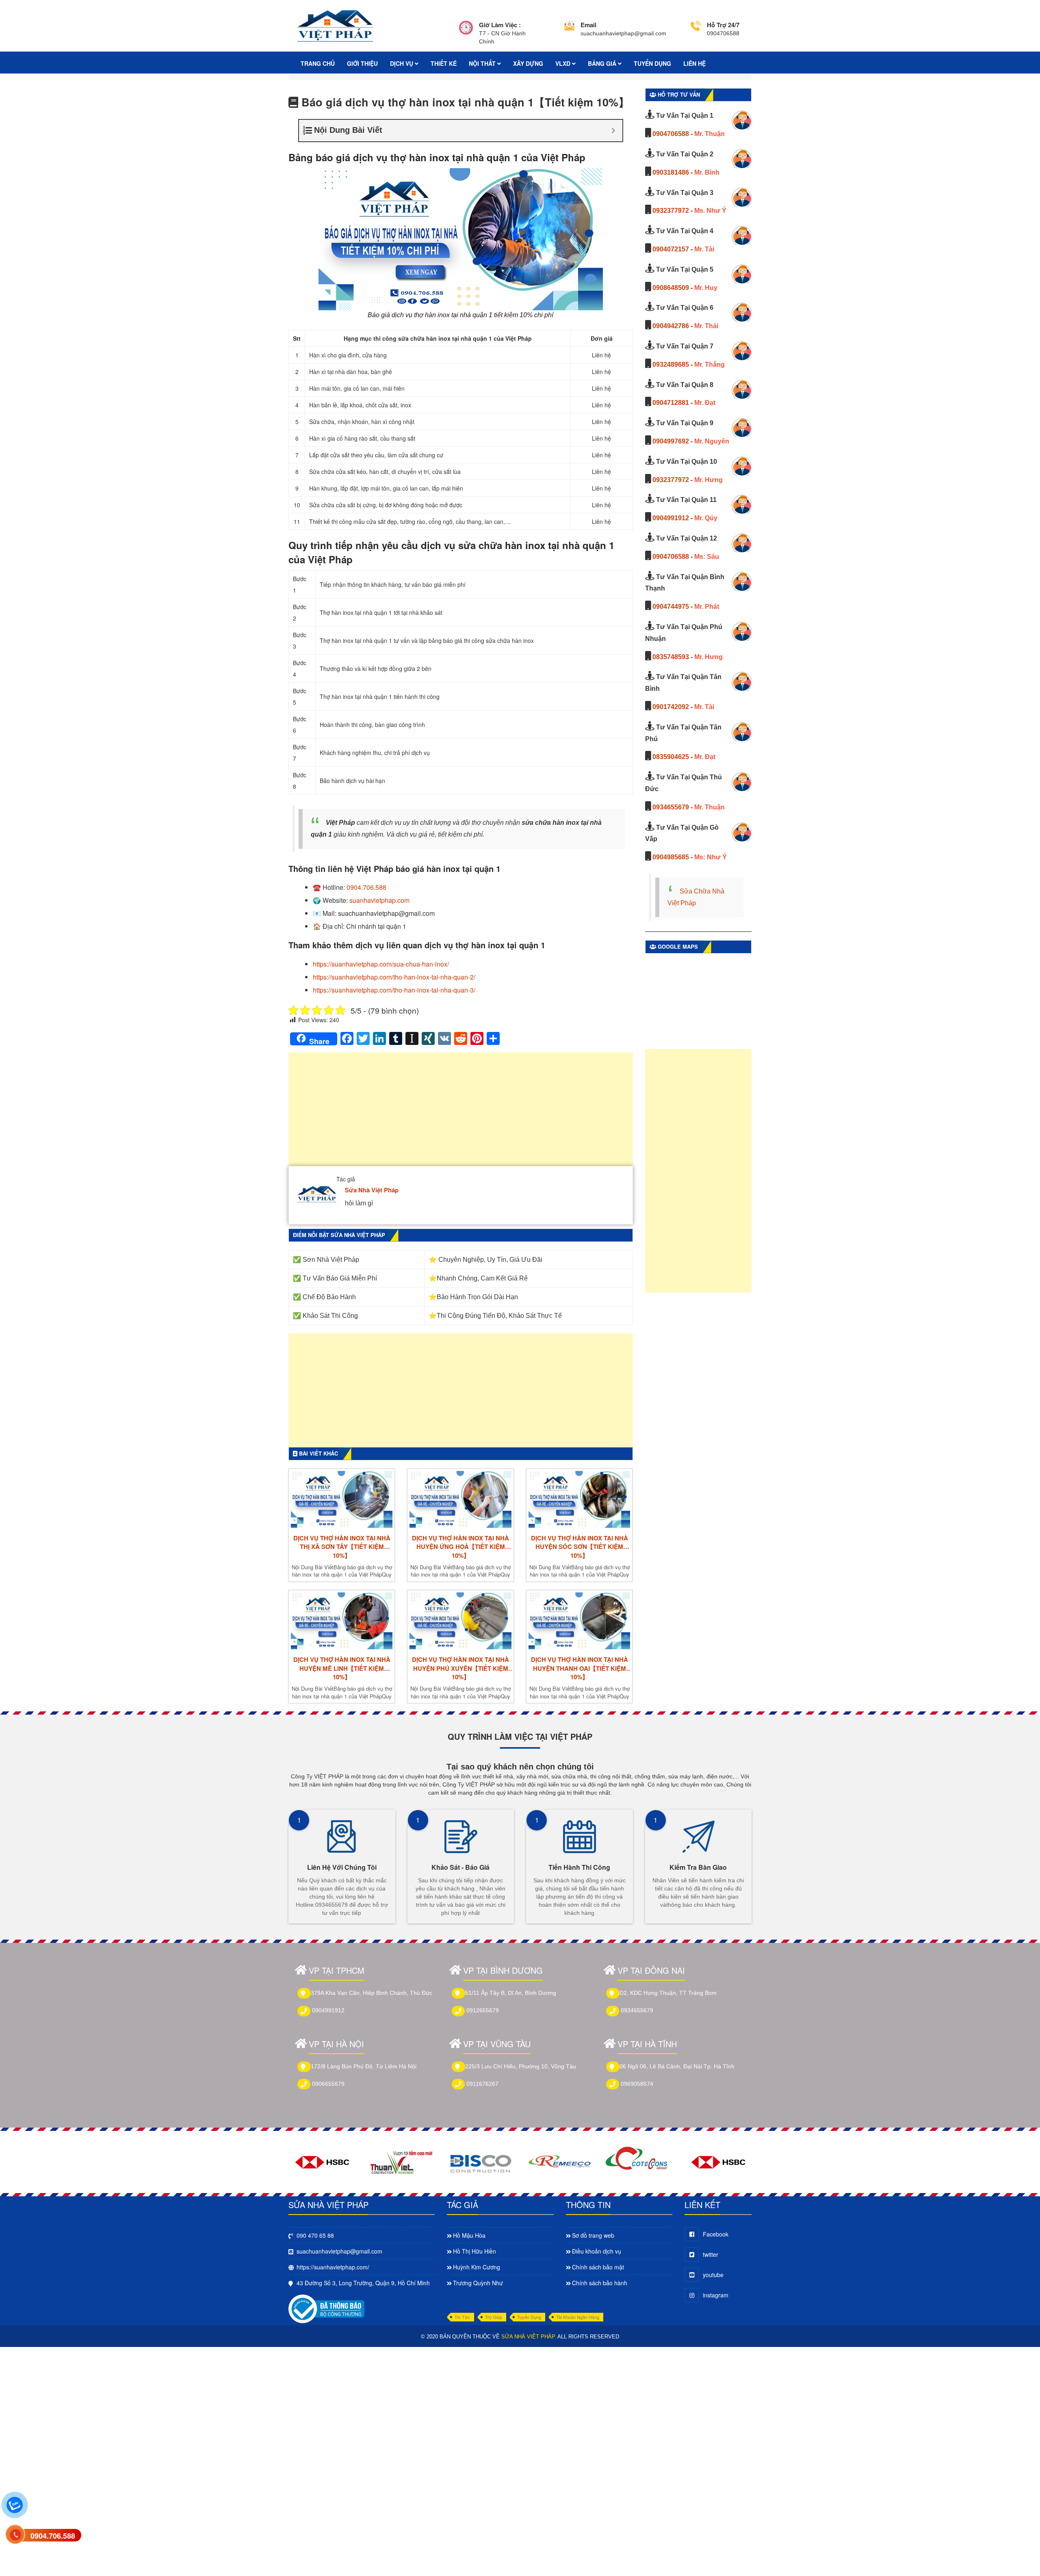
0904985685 (671, 857)
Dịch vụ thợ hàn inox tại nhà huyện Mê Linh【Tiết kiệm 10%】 (342, 1668)
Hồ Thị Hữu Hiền (474, 2251)
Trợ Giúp (494, 2317)
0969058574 (637, 2084)
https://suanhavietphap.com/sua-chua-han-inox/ (381, 964)
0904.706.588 (366, 887)
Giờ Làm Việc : (500, 25)
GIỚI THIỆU (362, 63)
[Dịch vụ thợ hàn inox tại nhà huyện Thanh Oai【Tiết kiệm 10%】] (579, 1621)
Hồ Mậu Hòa (469, 2235)
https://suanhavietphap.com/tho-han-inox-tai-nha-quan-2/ (394, 977)
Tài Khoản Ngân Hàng (578, 2317)
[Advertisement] (461, 1113)
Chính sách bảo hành (600, 2283)
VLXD (564, 63)
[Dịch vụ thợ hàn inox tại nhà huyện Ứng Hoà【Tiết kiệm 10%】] (460, 1499)
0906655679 (328, 2084)
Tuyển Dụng (529, 2317)
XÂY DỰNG (528, 63)
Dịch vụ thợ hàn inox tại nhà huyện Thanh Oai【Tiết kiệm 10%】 (580, 1668)
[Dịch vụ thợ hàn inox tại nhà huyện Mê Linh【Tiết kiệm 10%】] (342, 1621)
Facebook (716, 2234)
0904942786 (671, 326)
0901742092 (671, 707)
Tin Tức (462, 2317)
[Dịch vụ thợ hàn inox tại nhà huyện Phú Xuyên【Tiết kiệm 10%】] (460, 1621)
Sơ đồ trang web (593, 2235)
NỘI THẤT (483, 63)
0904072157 (671, 249)
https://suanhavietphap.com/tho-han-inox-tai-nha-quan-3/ (394, 990)
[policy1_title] (466, 33)
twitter (711, 2254)
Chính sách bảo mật (598, 2267)
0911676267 (482, 2084)
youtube (713, 2275)
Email (588, 25)
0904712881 (671, 403)
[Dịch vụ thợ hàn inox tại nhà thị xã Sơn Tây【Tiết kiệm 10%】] (342, 1499)
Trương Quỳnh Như (478, 2283)
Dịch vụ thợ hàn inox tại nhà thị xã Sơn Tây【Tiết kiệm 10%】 (342, 1547)
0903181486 (671, 172)
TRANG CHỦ (318, 63)
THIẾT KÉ (444, 63)
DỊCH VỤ (402, 63)
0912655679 (483, 2010)
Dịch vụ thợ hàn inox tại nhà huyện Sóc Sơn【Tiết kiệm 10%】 (580, 1547)
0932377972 (671, 211)
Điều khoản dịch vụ (597, 2251)
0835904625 (671, 757)
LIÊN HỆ (694, 63)
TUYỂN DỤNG (652, 63)
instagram (716, 2295)
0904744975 (671, 607)
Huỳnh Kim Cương (477, 2267)
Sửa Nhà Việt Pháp (372, 1190)
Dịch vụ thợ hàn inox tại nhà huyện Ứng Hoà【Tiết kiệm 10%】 (460, 1547)
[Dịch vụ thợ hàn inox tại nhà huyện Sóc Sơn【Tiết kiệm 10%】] (579, 1499)
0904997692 (671, 441)
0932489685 (671, 364)
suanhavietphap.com (379, 900)
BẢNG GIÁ (603, 63)
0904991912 (671, 518)
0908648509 (671, 288)
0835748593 (671, 657)
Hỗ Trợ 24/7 (723, 25)
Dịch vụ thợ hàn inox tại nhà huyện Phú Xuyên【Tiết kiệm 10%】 (460, 1668)
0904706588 (671, 134)
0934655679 (671, 807)
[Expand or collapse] (613, 131)
